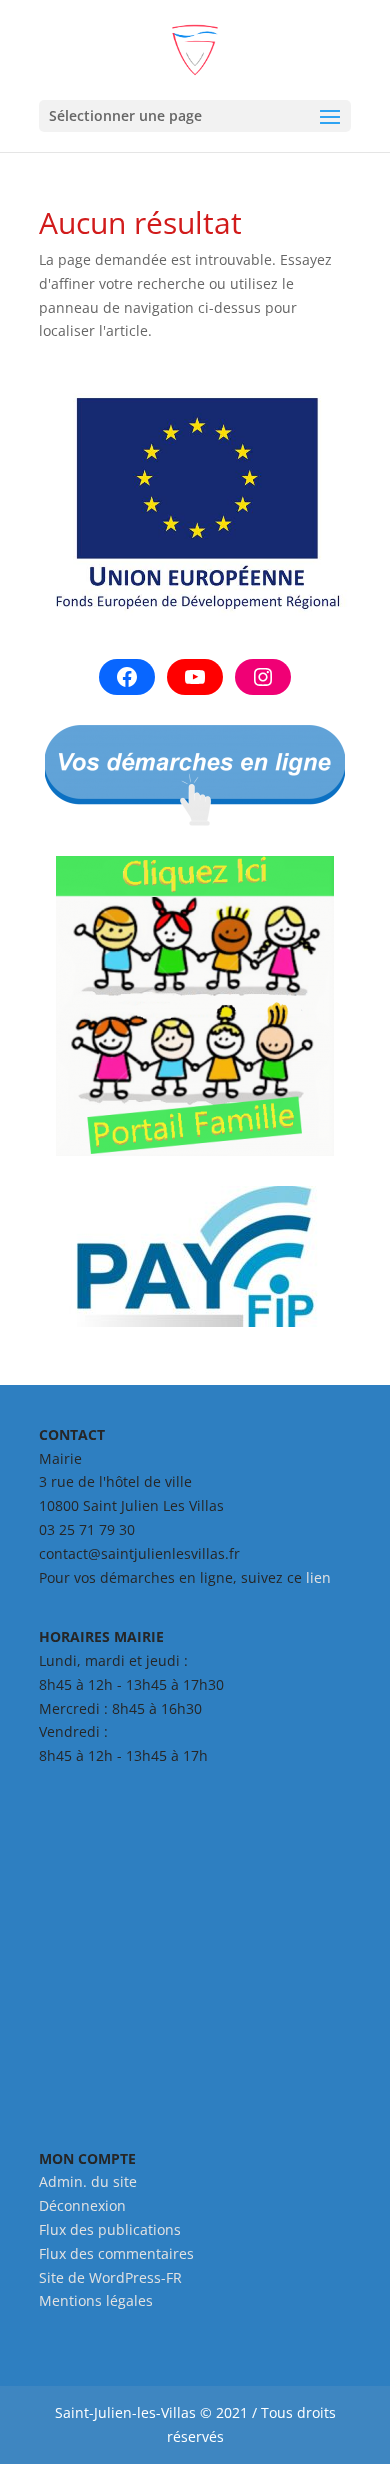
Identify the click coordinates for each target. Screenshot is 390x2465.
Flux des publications (110, 2229)
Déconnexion (82, 2205)
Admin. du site (88, 2181)
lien (318, 1577)
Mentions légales (96, 2300)
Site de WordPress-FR (110, 2277)
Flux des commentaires (116, 2253)
